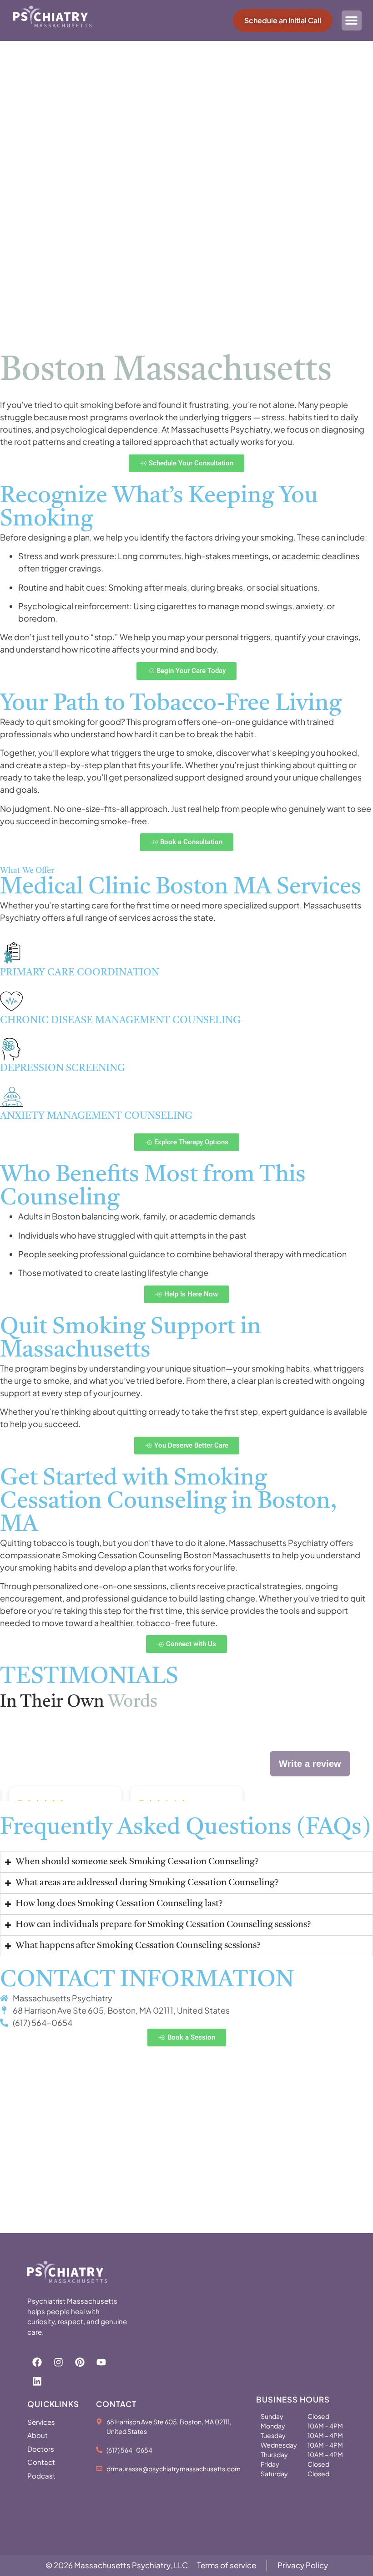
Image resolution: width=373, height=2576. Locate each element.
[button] (352, 20)
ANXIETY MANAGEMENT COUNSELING (96, 1116)
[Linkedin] (37, 2382)
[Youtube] (101, 2362)
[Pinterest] (80, 2362)
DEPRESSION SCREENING (63, 1068)
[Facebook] (37, 2362)
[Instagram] (58, 2362)
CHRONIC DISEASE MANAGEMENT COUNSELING (120, 1020)
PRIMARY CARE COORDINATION (80, 973)
